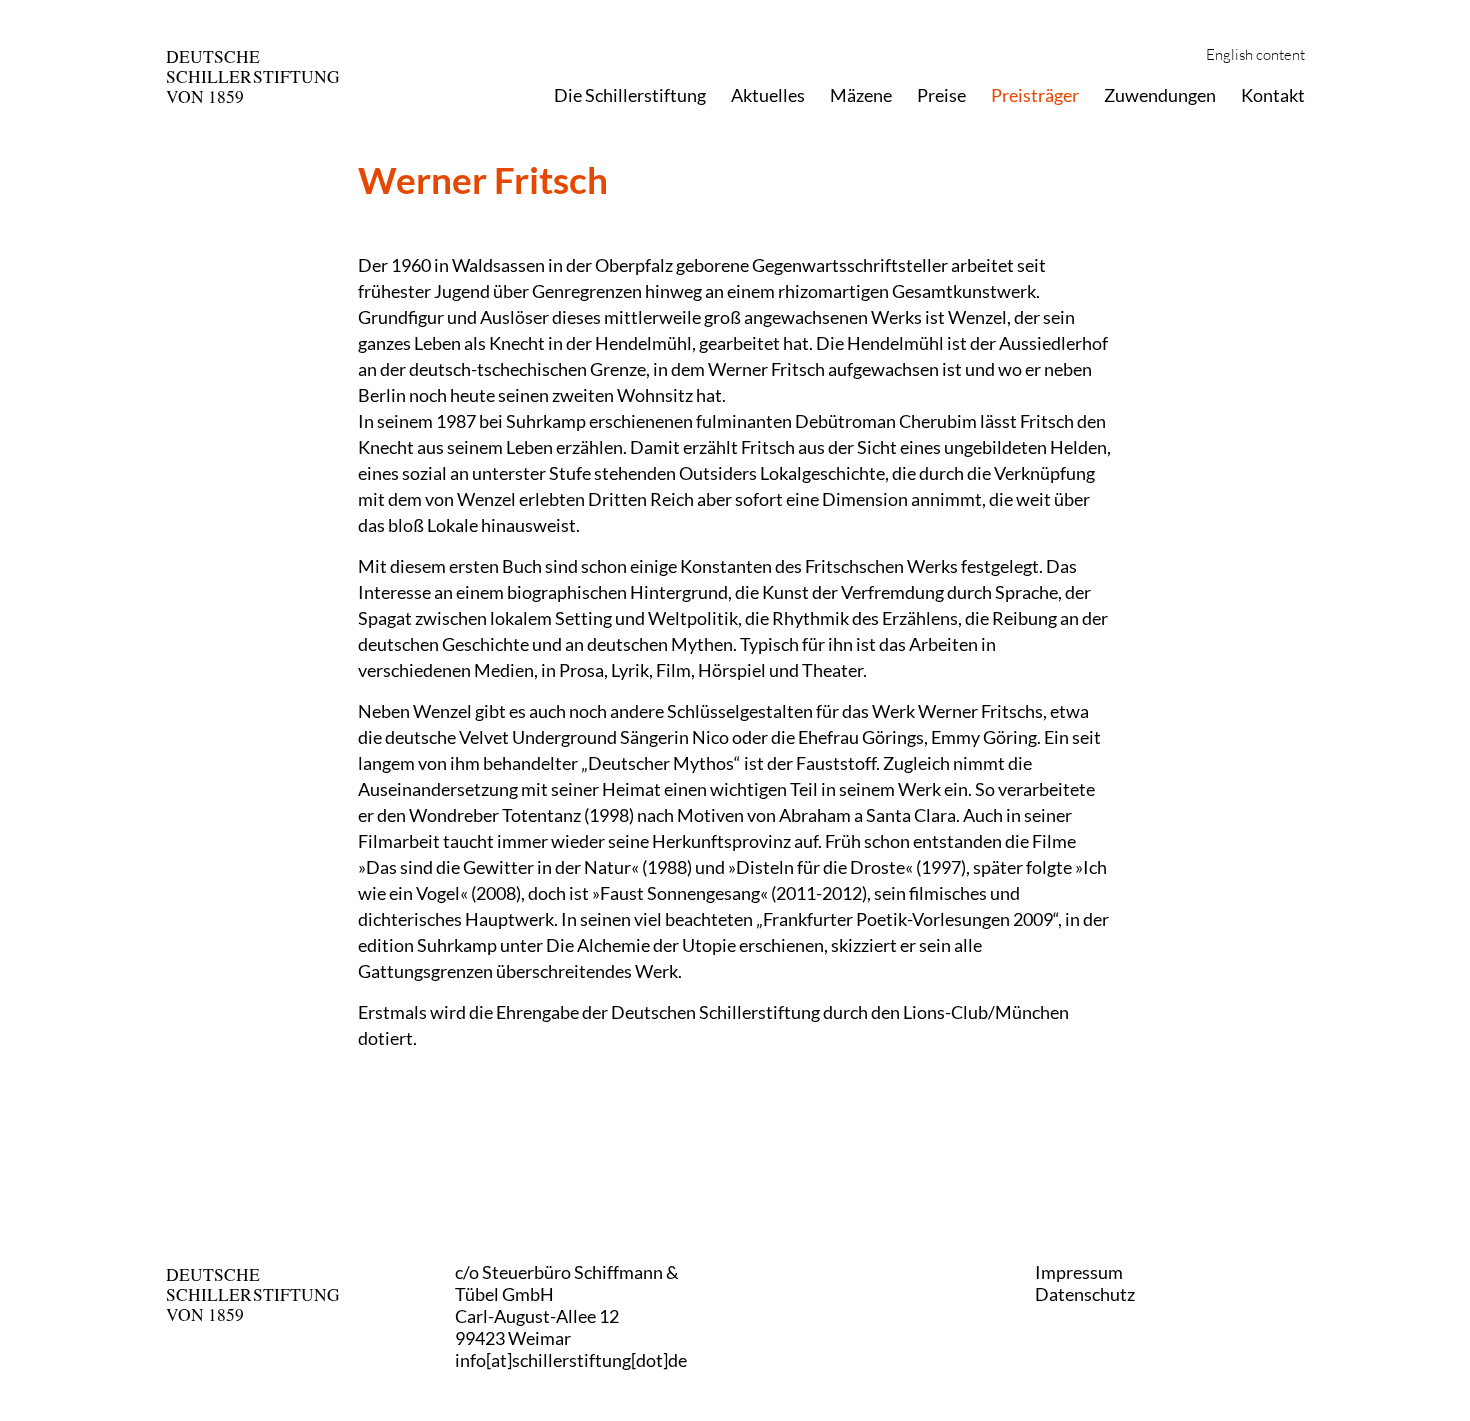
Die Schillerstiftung (630, 95)
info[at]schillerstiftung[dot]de (571, 1360)
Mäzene (861, 95)
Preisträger (1035, 95)
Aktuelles (768, 95)
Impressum (1079, 1272)
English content (1255, 55)
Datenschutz (1085, 1294)
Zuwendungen (1160, 95)
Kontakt (1273, 95)
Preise (941, 95)
